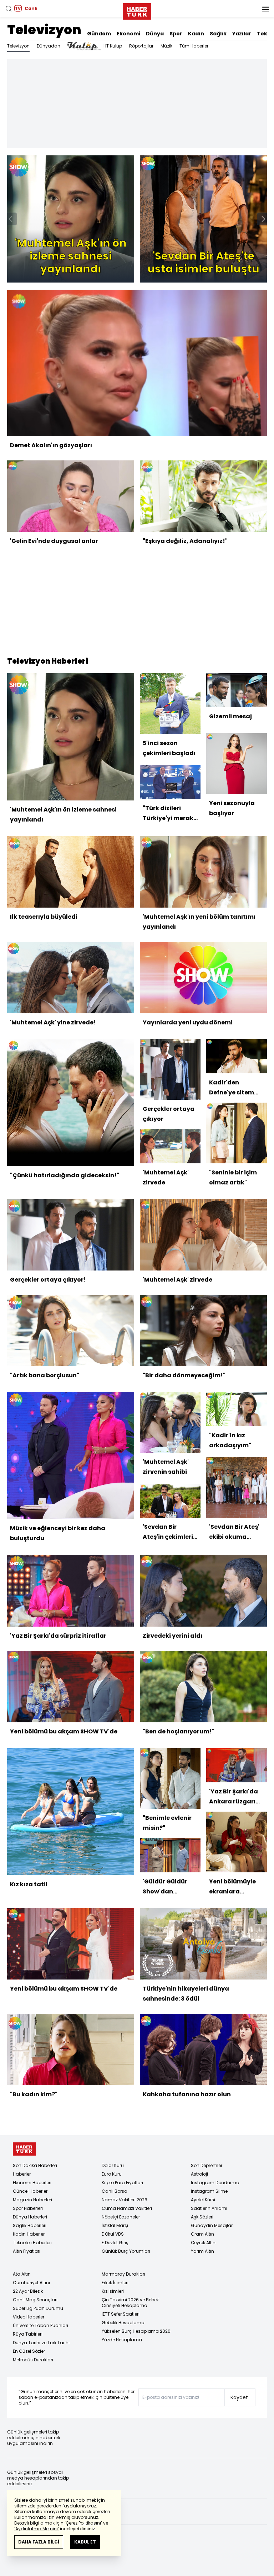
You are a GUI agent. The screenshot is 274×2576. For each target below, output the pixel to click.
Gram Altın (202, 2234)
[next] (263, 219)
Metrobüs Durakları (33, 2360)
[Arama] (9, 9)
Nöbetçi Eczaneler (121, 2217)
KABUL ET (85, 2542)
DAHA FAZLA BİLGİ (39, 2542)
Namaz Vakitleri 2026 (125, 2200)
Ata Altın (22, 2274)
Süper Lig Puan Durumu (38, 2308)
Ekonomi (128, 34)
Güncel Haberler (30, 2191)
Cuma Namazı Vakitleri (127, 2208)
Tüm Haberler (194, 46)
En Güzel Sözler (29, 2351)
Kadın (196, 34)
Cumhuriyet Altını (31, 2283)
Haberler (22, 2174)
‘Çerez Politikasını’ (83, 2523)
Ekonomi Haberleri (32, 2183)
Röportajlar (141, 46)
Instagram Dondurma (215, 2183)
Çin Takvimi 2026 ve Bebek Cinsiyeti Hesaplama (130, 2303)
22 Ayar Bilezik (28, 2291)
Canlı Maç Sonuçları (35, 2300)
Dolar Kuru (113, 2165)
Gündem (99, 34)
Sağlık (218, 34)
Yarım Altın (202, 2251)
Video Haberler (29, 2317)
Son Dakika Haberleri (35, 2165)
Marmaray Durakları (123, 2274)
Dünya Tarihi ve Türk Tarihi (41, 2343)
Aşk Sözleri (202, 2217)
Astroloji (199, 2174)
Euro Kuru (112, 2174)
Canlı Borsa (115, 2191)
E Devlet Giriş (115, 2243)
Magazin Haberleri (32, 2200)
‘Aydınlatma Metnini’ (37, 2529)
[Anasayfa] (24, 2149)
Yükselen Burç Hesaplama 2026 (136, 2331)
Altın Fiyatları (27, 2251)
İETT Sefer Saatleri (121, 2314)
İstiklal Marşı (115, 2225)
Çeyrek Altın (203, 2243)
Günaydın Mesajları (212, 2225)
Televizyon (44, 30)
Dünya (155, 34)
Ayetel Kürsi (203, 2200)
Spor (176, 34)
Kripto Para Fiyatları (122, 2183)
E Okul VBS (113, 2234)
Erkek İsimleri (115, 2283)
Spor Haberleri (28, 2208)
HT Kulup (113, 46)
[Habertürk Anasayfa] (137, 10)
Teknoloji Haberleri (32, 2243)
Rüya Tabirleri (28, 2334)
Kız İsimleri (113, 2291)
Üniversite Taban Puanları (40, 2325)
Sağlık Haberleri (30, 2225)
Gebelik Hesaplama (123, 2323)
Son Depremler (207, 2165)
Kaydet (239, 2397)
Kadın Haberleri (29, 2234)
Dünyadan (49, 46)
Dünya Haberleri (30, 2217)
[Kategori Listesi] (265, 9)
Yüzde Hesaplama (122, 2340)
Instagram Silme (209, 2191)
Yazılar (242, 34)
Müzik (166, 46)
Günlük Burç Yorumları (126, 2251)
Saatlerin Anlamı (209, 2208)
